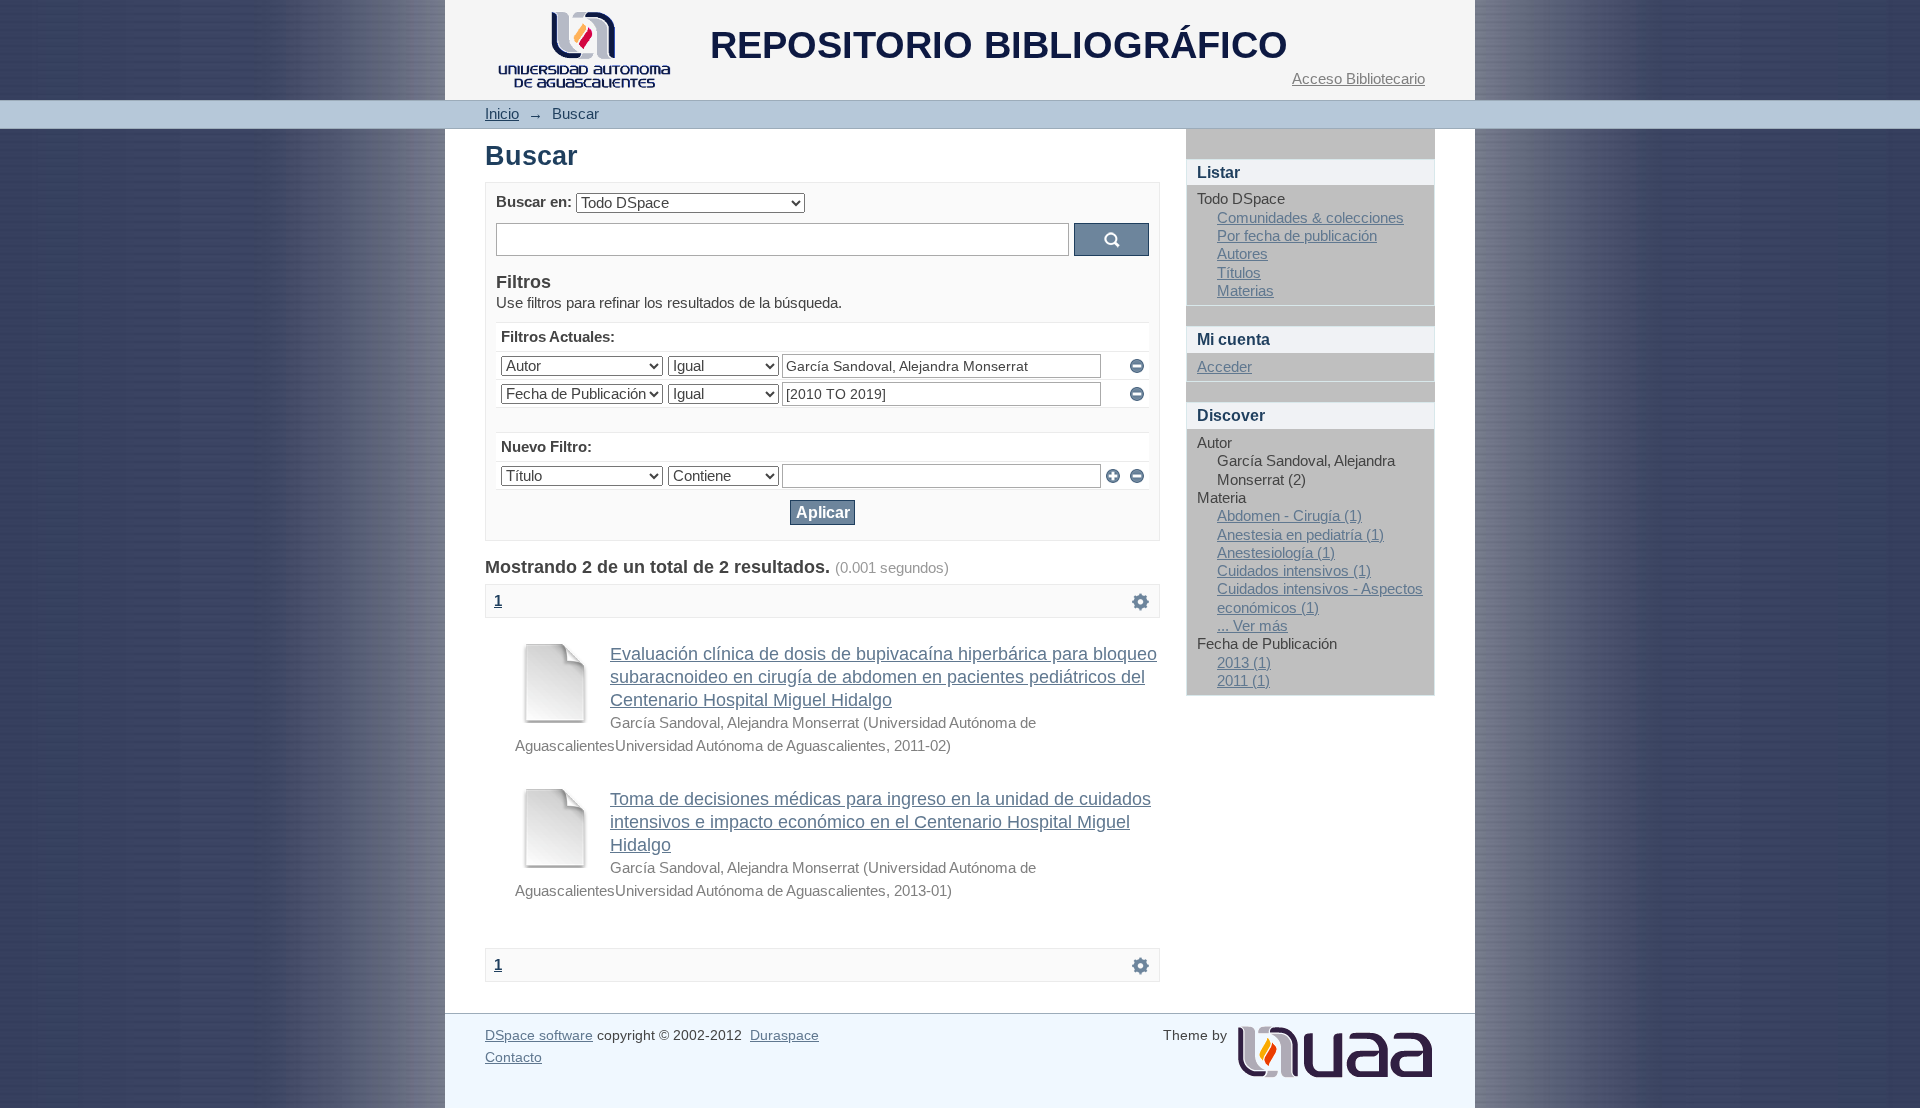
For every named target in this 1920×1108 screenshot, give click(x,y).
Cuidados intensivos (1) (1294, 570)
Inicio (502, 113)
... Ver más (1252, 625)
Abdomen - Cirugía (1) (1289, 515)
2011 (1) (1243, 680)
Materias (1245, 290)
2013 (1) (1244, 662)
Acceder (1224, 366)
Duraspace (784, 1035)
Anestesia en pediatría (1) (1300, 534)
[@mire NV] (1335, 1044)
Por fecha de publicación (1297, 235)
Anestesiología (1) (1276, 552)
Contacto (513, 1057)
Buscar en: (534, 201)
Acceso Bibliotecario (1358, 78)
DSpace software (539, 1035)
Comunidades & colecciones (1310, 217)
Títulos (1239, 272)
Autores (1242, 253)
